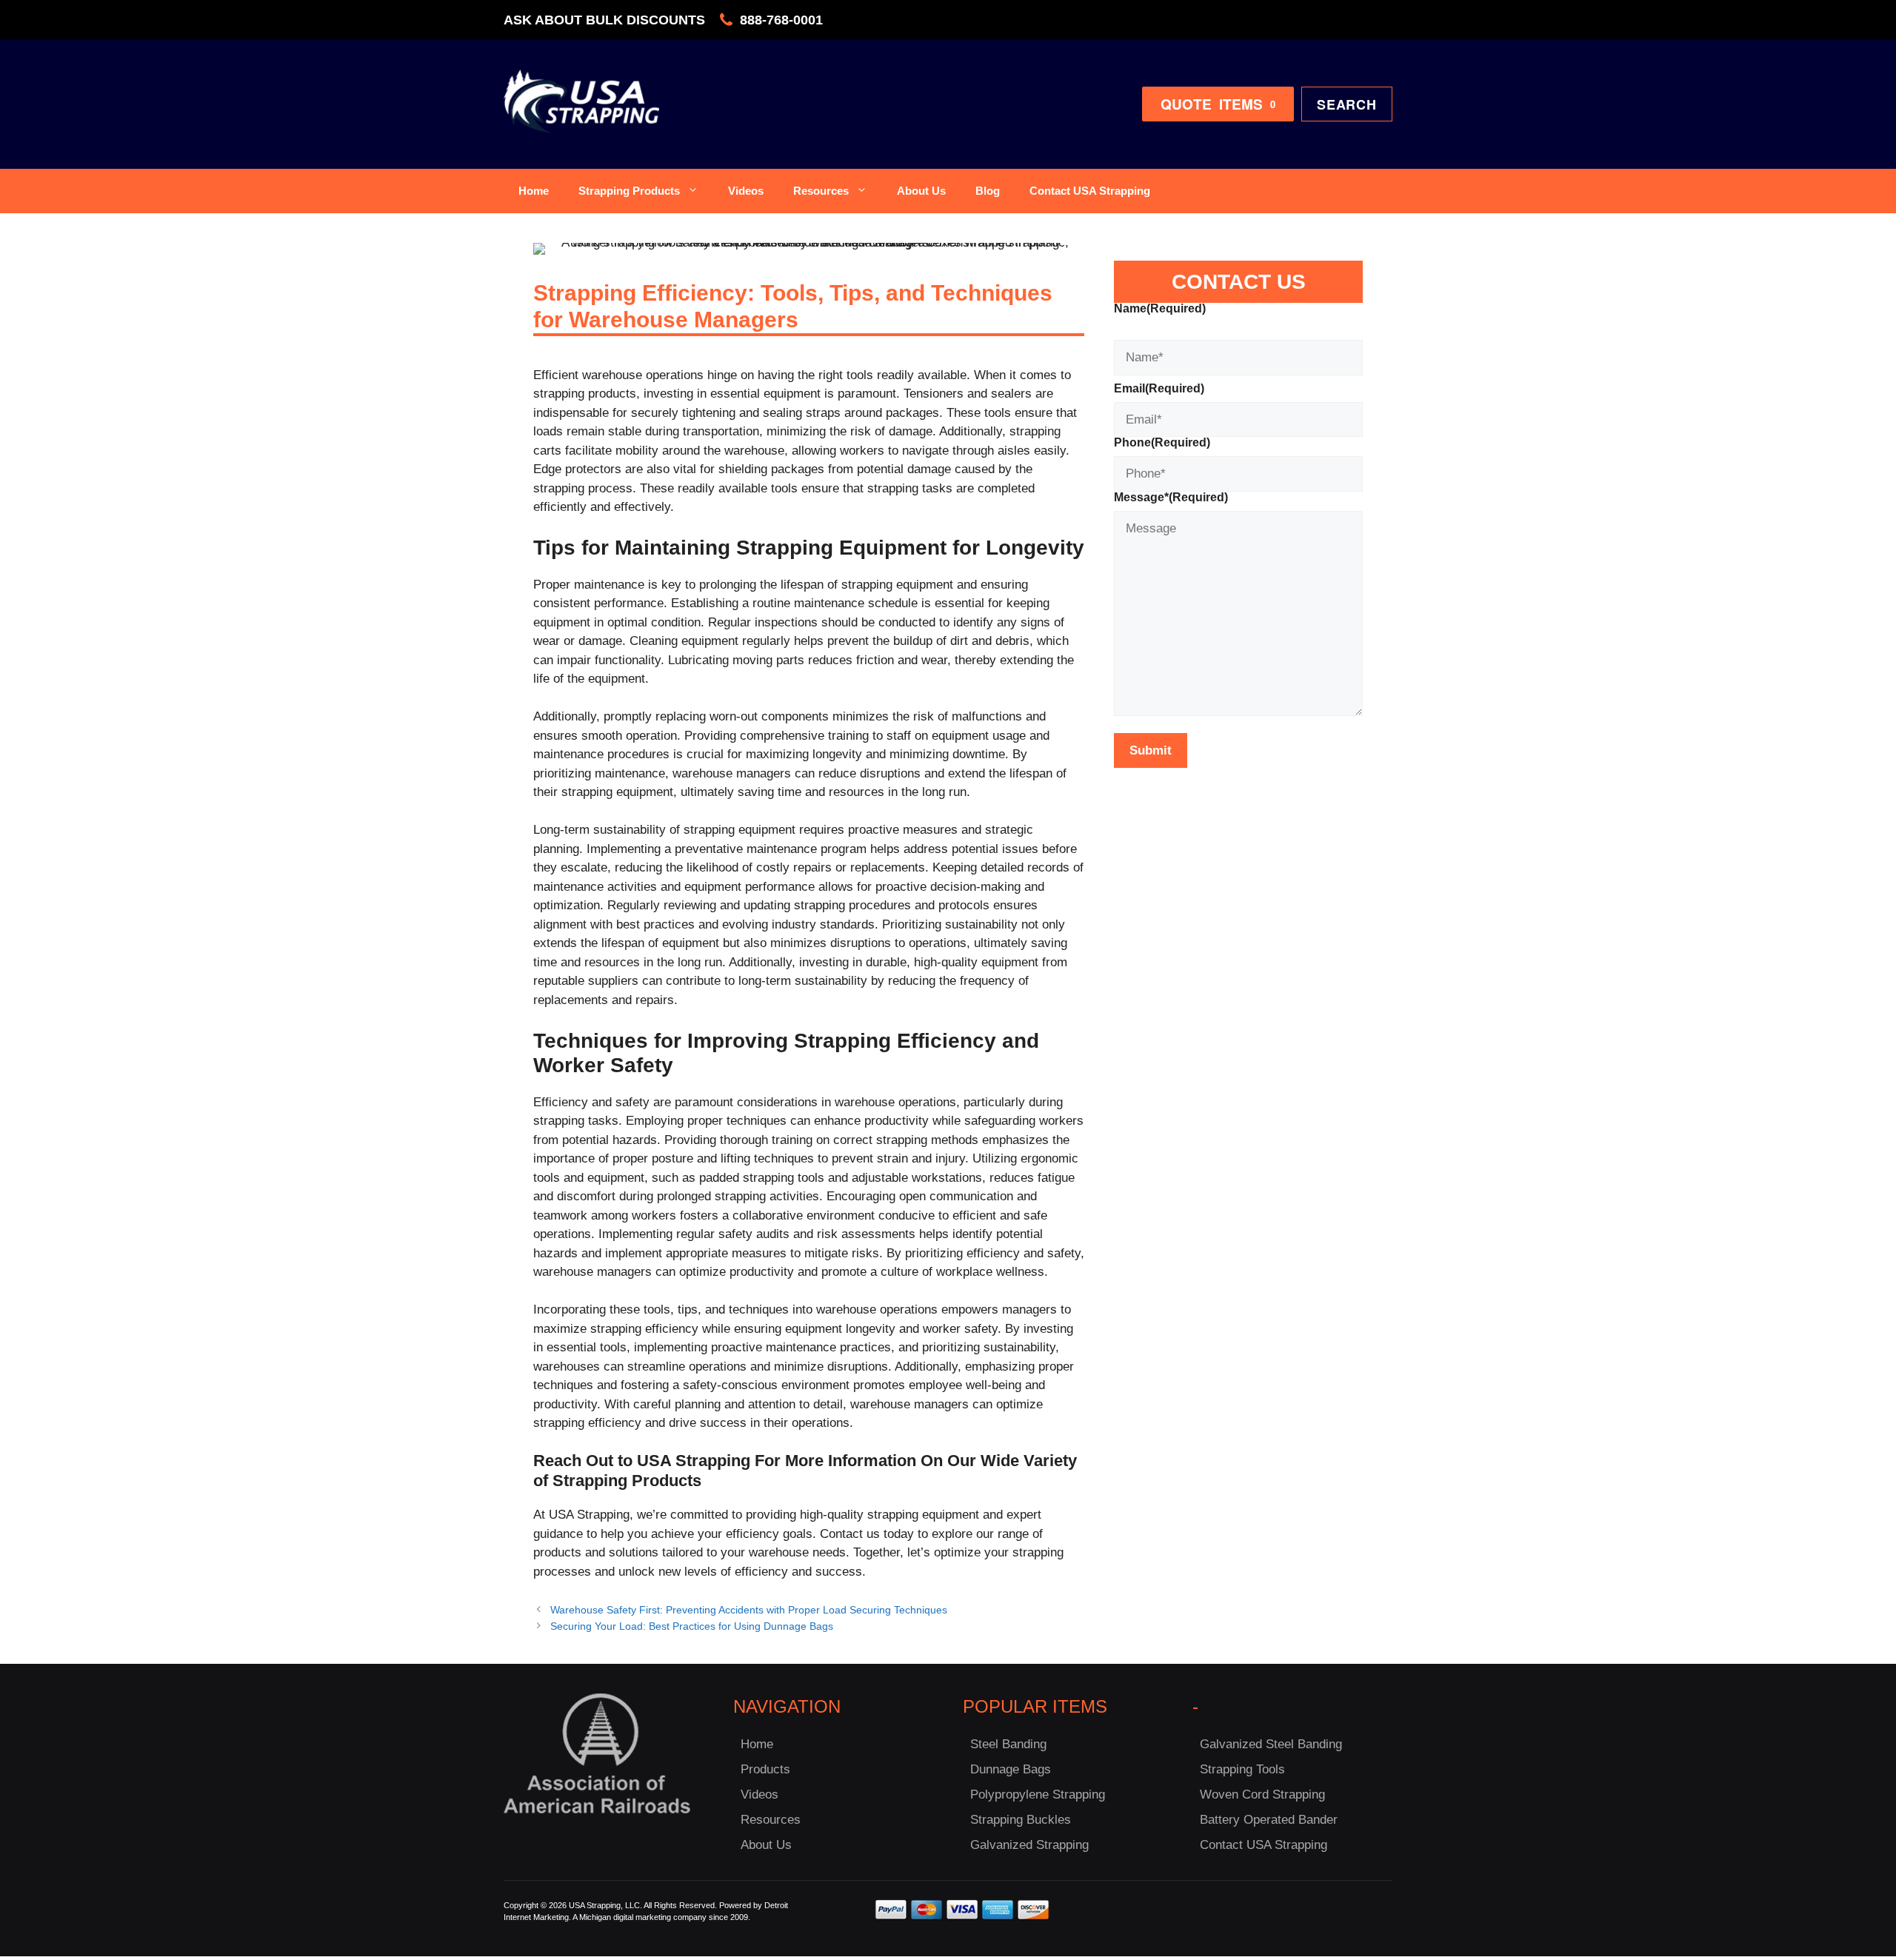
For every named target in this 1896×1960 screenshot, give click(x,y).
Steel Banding (1008, 1744)
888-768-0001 (781, 20)
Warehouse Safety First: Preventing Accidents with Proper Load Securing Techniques (749, 1610)
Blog (988, 191)
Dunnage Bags (1011, 1769)
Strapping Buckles (1021, 1820)
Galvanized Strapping (1029, 1845)
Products (765, 1769)
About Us (921, 191)
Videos (746, 191)
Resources (821, 191)
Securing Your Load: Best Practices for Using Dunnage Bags (692, 1626)
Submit (1151, 750)
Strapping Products (629, 191)
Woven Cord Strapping (1262, 1795)
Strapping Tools (1242, 1769)
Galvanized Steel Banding (1271, 1744)
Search (1347, 104)
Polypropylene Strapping (1038, 1795)
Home (534, 191)
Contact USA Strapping (1090, 191)
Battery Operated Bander (1269, 1820)
